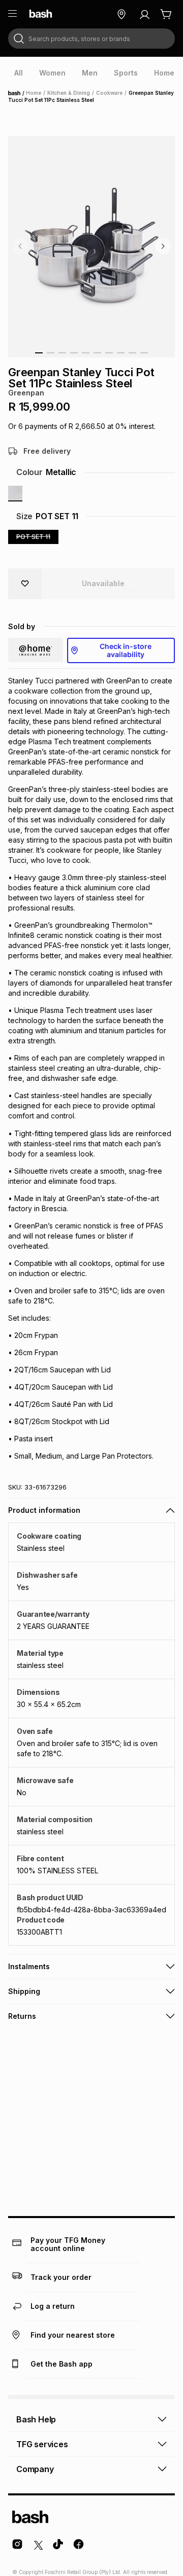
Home (17, 93)
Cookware (109, 93)
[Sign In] (144, 14)
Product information (44, 1510)
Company (35, 2469)
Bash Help (36, 2419)
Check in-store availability (126, 650)
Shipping (24, 1991)
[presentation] (19, 73)
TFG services (42, 2444)
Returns (22, 2016)
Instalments (29, 1966)
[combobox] (91, 39)
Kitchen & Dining (69, 93)
